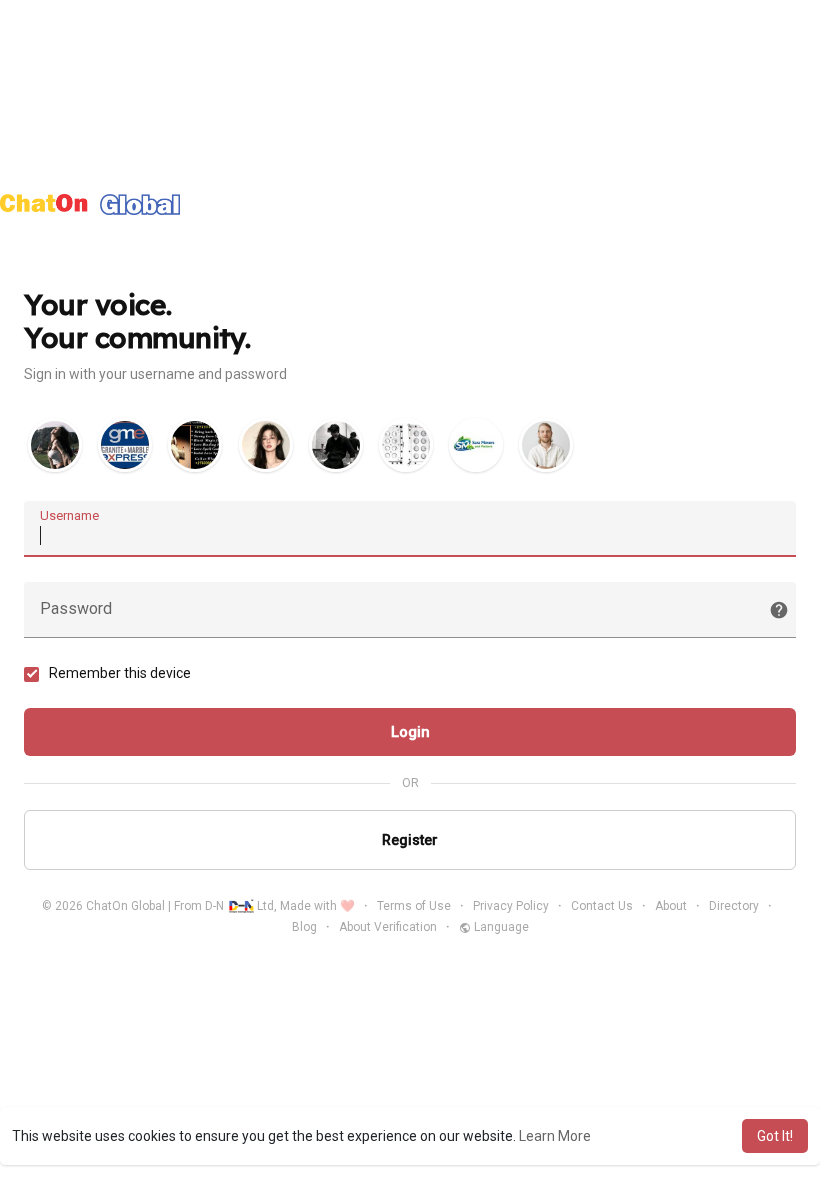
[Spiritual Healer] (195, 445)
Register (410, 840)
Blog (304, 927)
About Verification (388, 927)
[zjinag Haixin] (55, 445)
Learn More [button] (555, 1136)
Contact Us (602, 906)
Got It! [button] (775, 1136)
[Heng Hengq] (406, 445)
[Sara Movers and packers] (476, 445)
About (671, 906)
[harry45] (336, 445)
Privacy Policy (511, 906)
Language (500, 927)
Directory (734, 906)
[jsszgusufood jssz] (266, 445)
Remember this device (120, 673)
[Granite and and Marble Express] (125, 445)
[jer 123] (546, 445)
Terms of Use (414, 906)
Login (410, 732)
